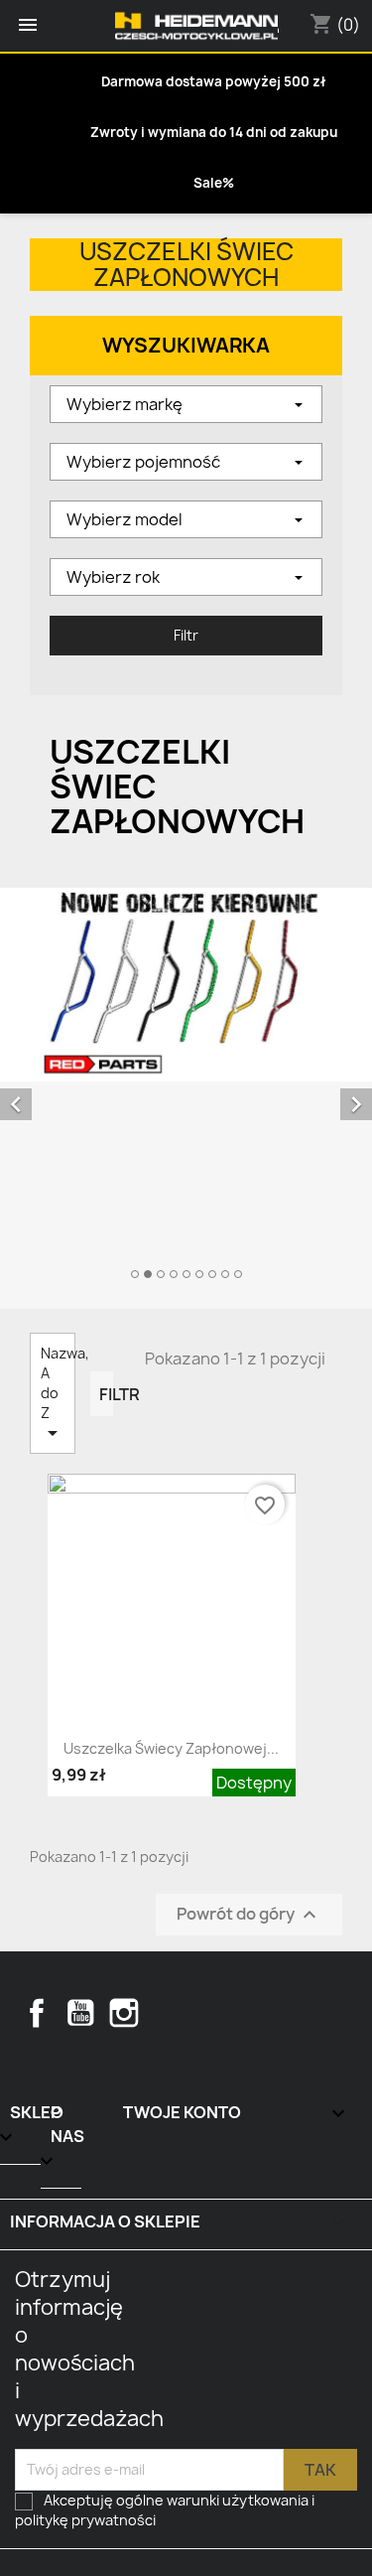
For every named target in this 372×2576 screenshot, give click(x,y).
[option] (186, 1086)
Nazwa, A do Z (58, 1394)
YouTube (80, 2013)
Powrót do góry (249, 1914)
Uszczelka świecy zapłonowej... (171, 1748)
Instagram (124, 2013)
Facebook (37, 2013)
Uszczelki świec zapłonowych (186, 265)
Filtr (106, 1394)
